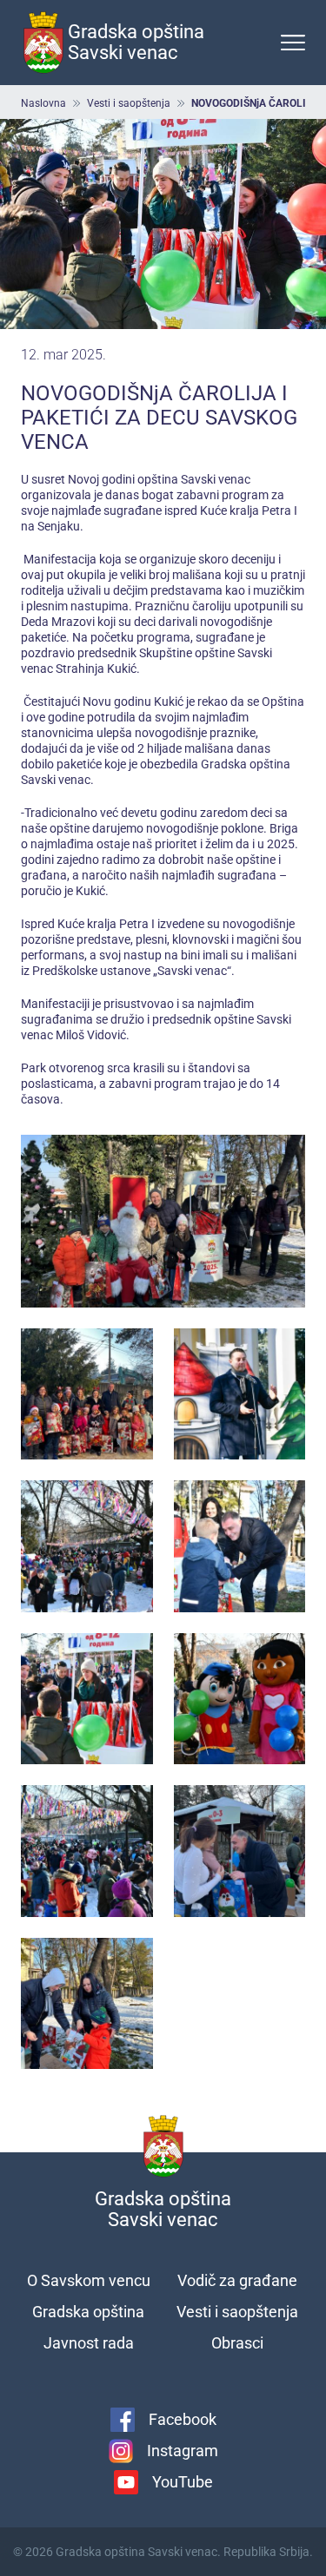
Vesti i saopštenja (129, 103)
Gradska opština (88, 2312)
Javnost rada (89, 2343)
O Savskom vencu (89, 2280)
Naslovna (43, 103)
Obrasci (237, 2343)
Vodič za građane (237, 2280)
